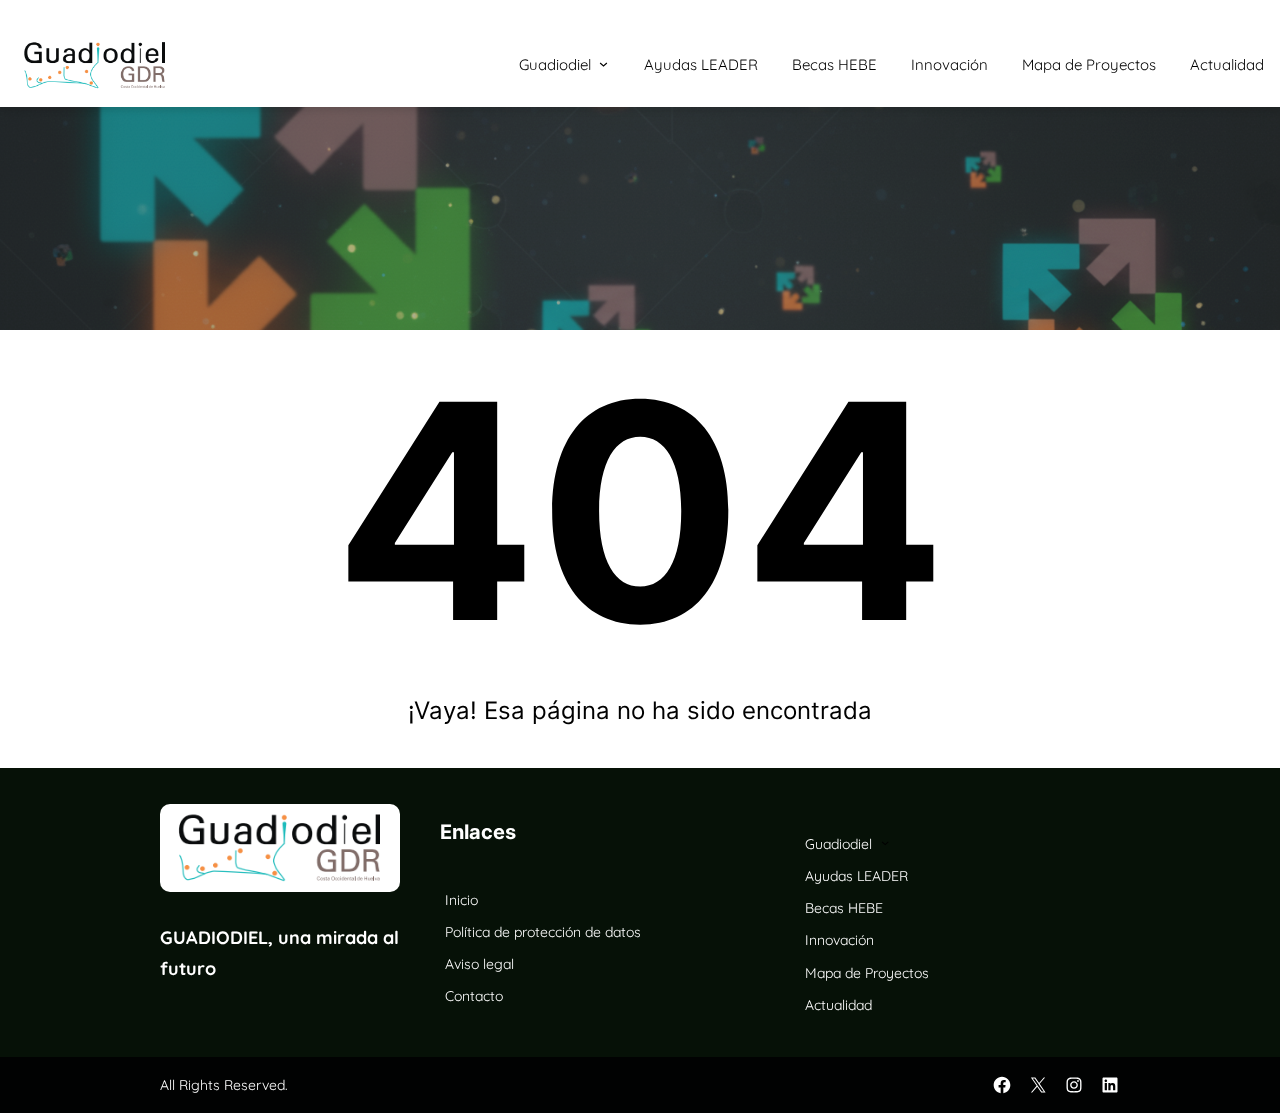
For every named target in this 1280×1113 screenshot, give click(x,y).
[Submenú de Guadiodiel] (603, 63)
